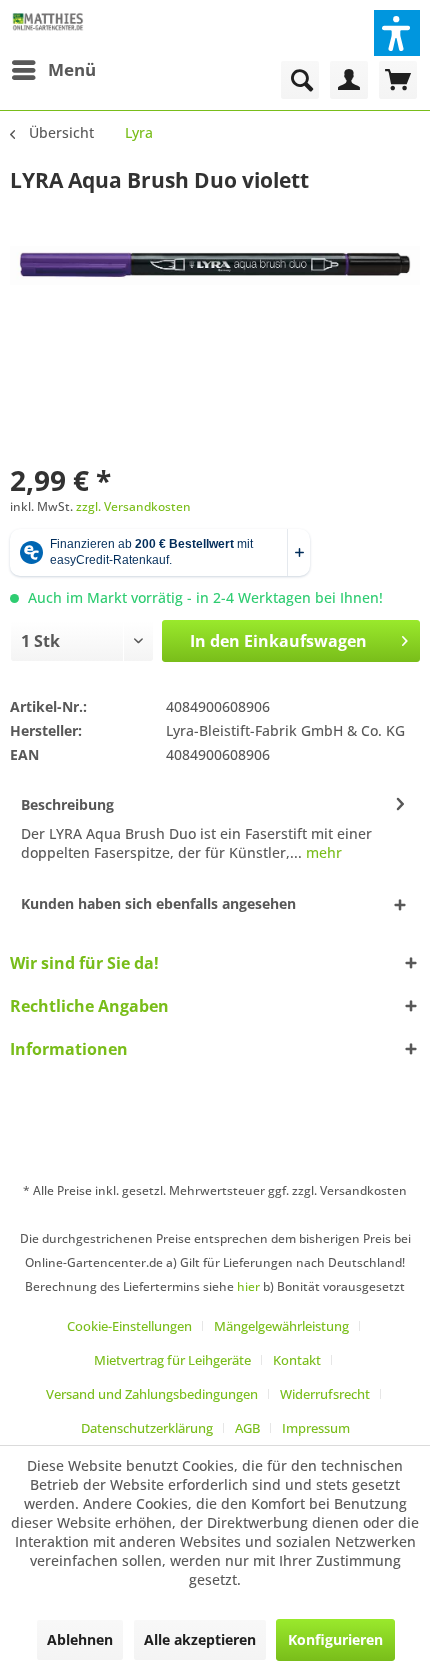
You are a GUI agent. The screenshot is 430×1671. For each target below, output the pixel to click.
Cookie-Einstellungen (129, 1326)
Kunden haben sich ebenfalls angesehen (158, 903)
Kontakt (297, 1360)
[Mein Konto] (349, 80)
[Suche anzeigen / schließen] (300, 80)
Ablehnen (80, 1639)
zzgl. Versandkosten (133, 506)
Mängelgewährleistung (281, 1326)
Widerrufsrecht (325, 1394)
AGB (247, 1428)
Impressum (316, 1428)
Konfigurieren (335, 1639)
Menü (72, 69)
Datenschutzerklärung (147, 1428)
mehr (322, 852)
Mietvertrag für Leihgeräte (172, 1360)
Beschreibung (67, 804)
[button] (397, 33)
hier (248, 1286)
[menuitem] (53, 70)
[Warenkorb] (398, 80)
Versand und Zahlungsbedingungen (152, 1394)
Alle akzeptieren (200, 1639)
